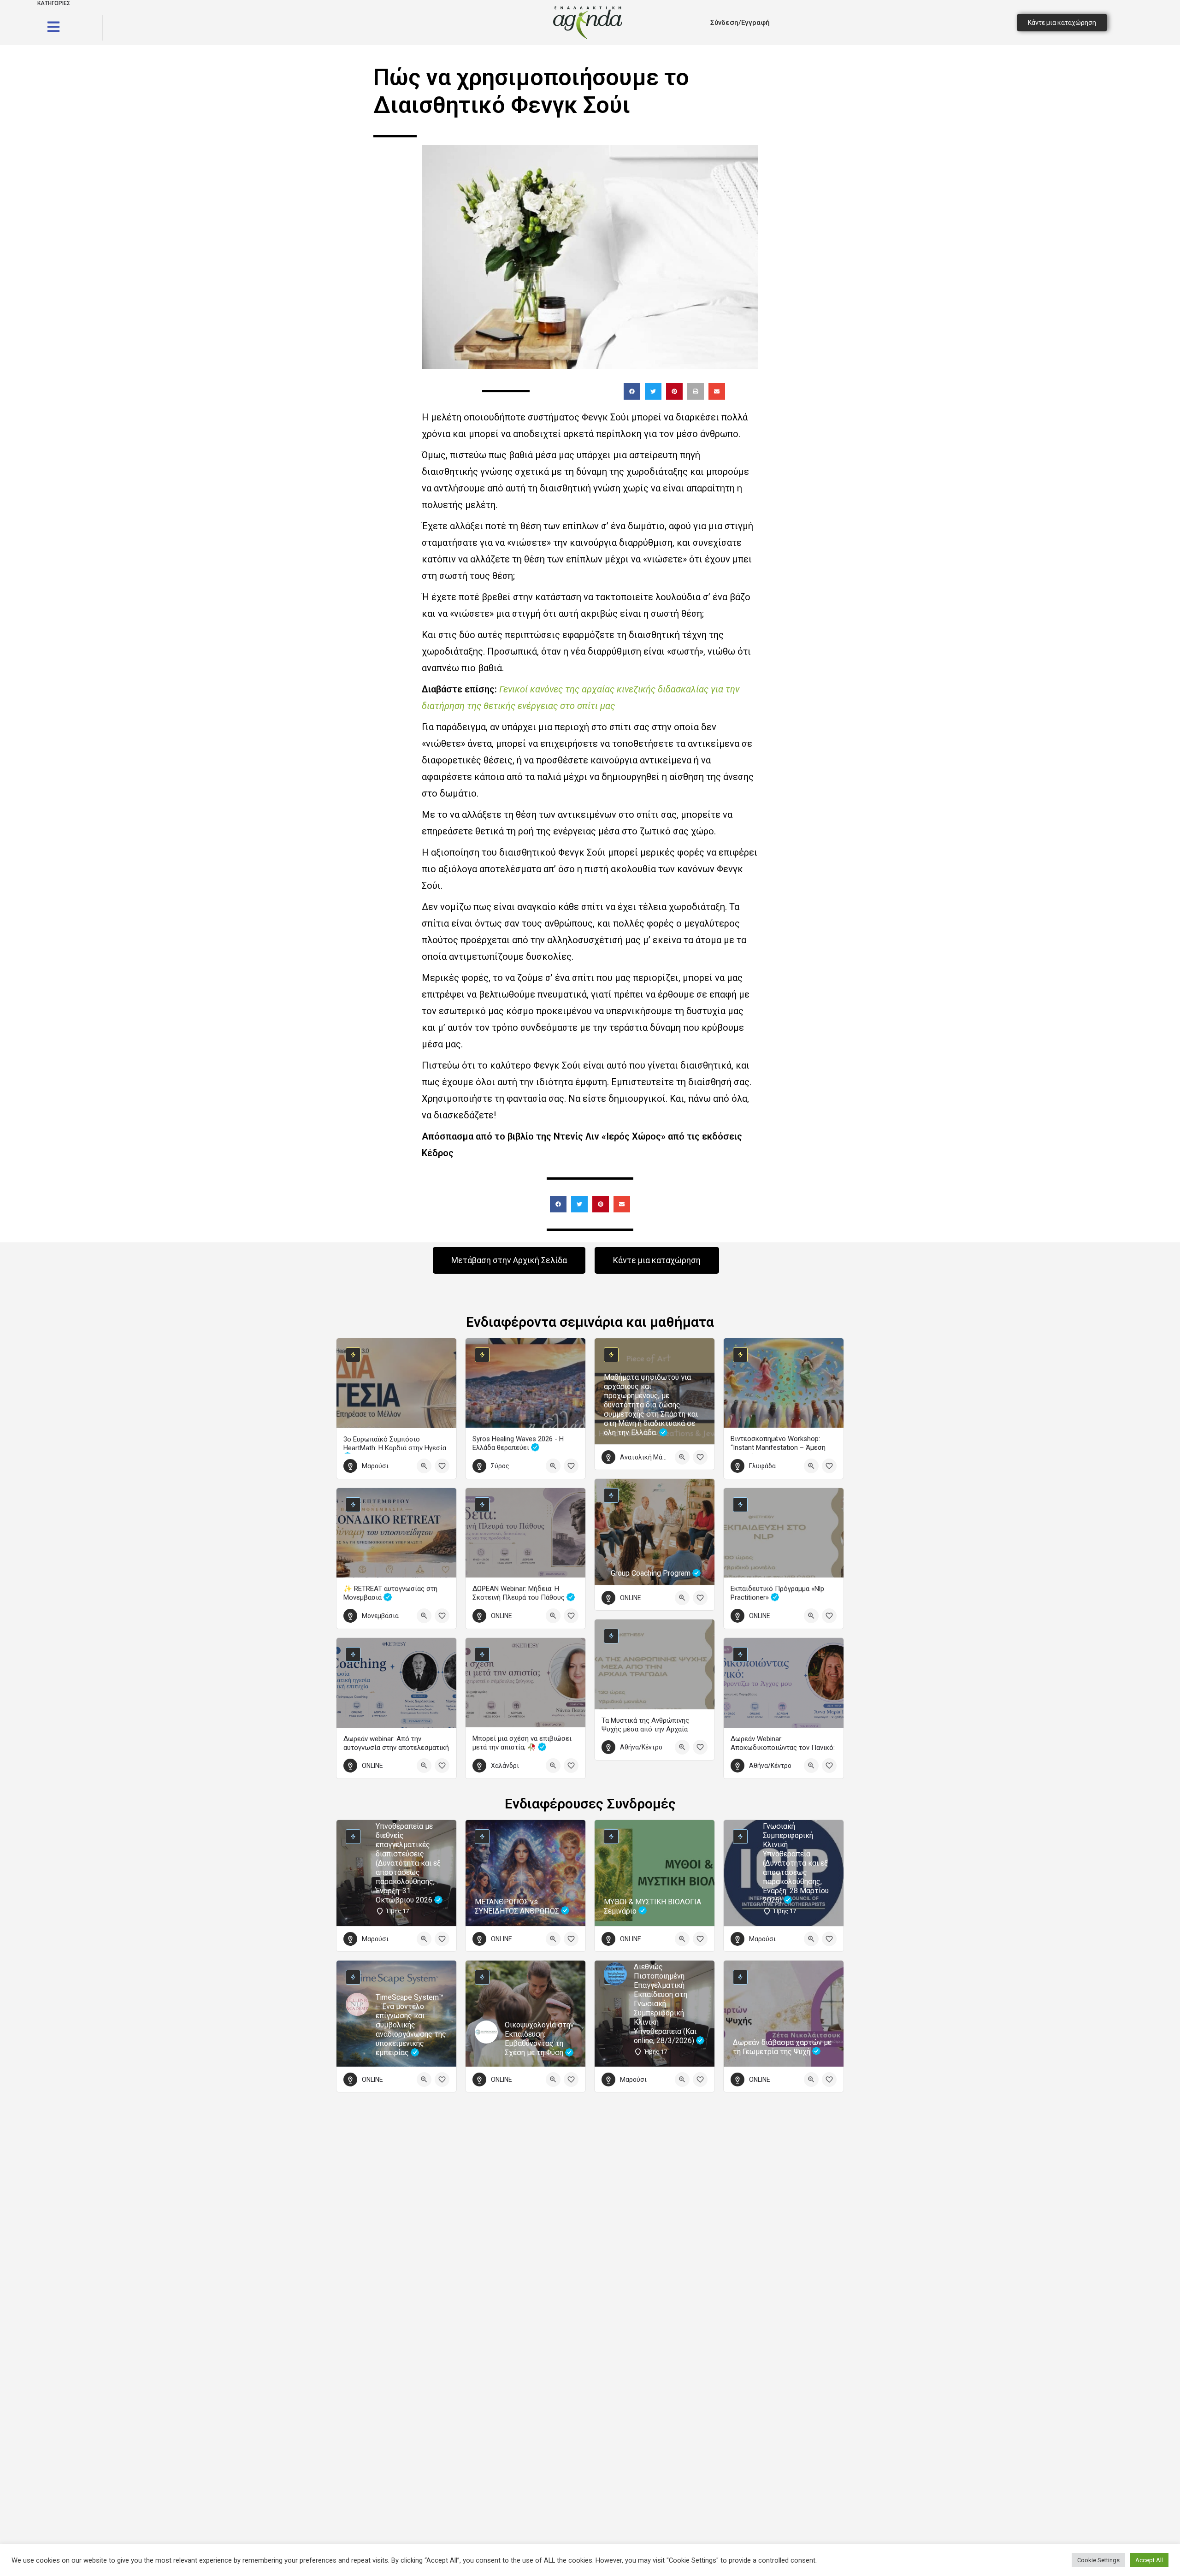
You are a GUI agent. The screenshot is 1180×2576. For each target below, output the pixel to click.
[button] (632, 391)
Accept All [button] (1149, 2560)
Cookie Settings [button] (1098, 2560)
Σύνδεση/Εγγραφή (740, 23)
